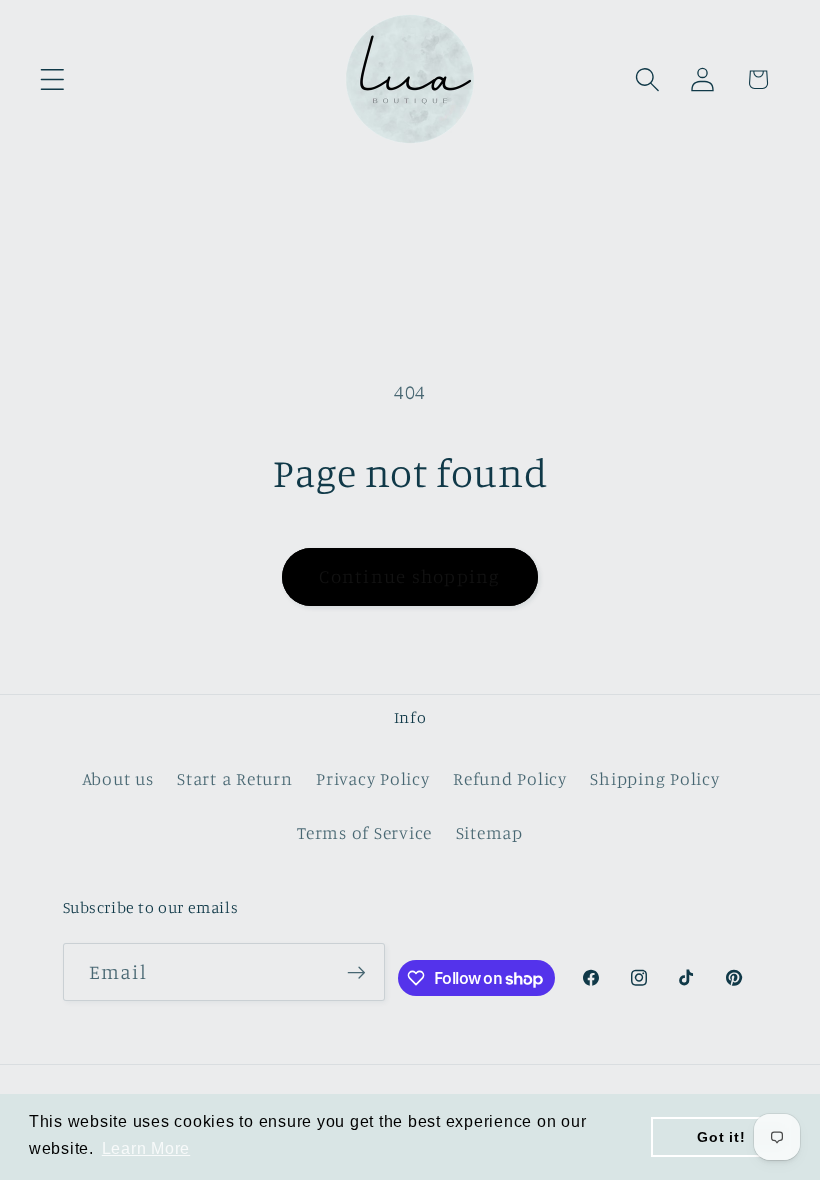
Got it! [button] (721, 1137)
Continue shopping (409, 576)
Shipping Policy (654, 778)
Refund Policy (510, 778)
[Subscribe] (356, 972)
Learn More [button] (146, 1148)
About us (118, 778)
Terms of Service (364, 832)
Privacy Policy (373, 778)
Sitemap (489, 832)
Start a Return (235, 778)
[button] (52, 79)
